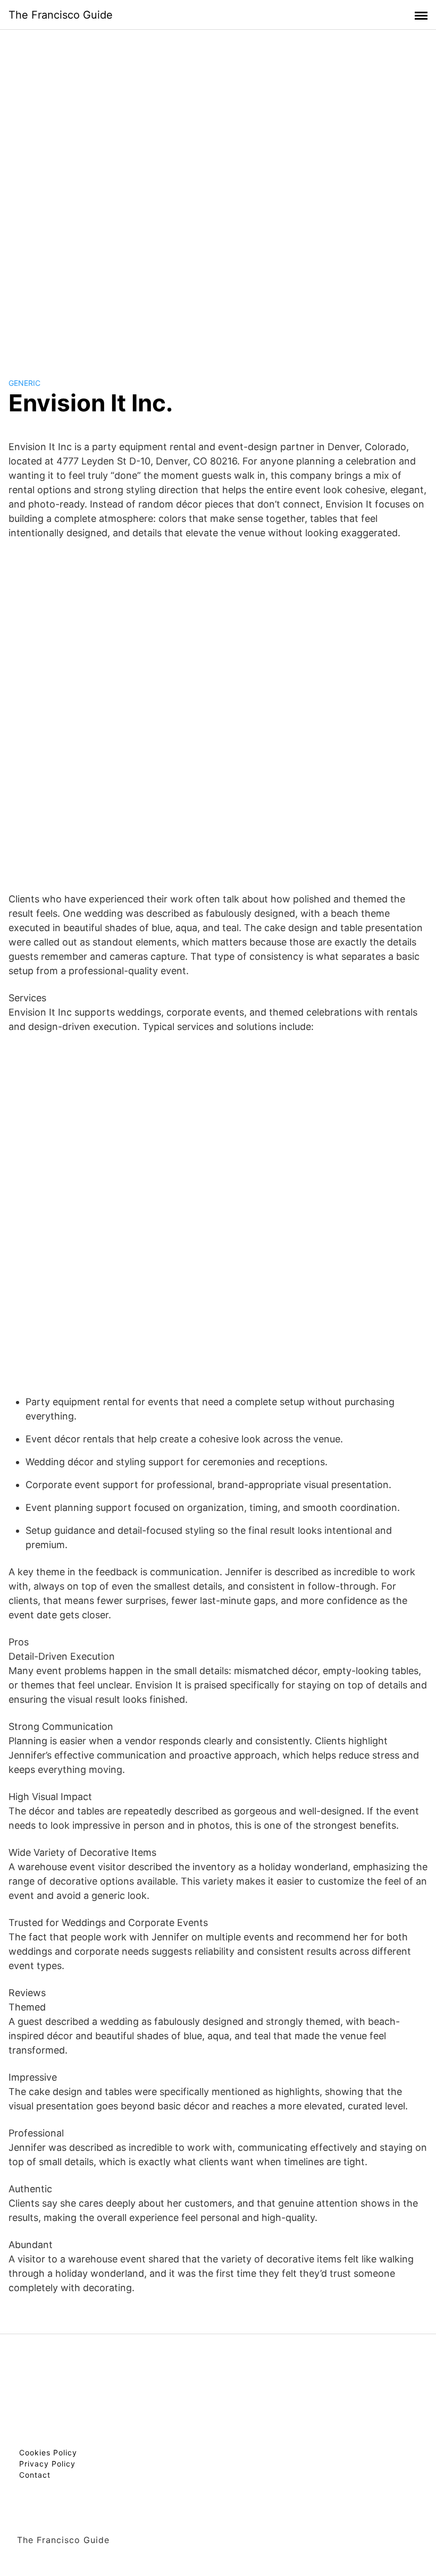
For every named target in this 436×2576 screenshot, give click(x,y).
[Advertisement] (218, 193)
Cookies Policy (48, 2452)
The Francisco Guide (61, 15)
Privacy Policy (47, 2464)
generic (24, 383)
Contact (35, 2475)
